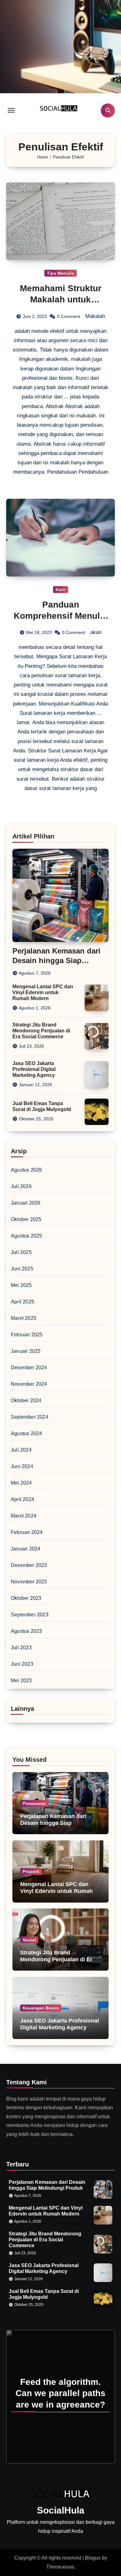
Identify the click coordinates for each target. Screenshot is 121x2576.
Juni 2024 (22, 1466)
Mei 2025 (21, 1285)
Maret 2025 (24, 1318)
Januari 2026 (26, 1203)
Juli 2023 (21, 1648)
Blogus (93, 2558)
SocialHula (61, 2510)
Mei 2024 (21, 1483)
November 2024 (29, 1384)
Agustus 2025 (26, 1236)
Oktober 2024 (26, 1400)
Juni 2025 (22, 1269)
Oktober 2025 (26, 1219)
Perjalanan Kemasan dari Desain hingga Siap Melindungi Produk (56, 960)
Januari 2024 (26, 1549)
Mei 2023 (21, 1681)
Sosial (29, 1940)
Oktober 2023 (26, 1598)
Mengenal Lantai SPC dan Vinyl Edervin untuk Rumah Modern (43, 992)
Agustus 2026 (26, 1170)
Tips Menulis (60, 273)
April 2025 (22, 1302)
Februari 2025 (27, 1335)
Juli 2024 (21, 1450)
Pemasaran (34, 1803)
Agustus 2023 (26, 1631)
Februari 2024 (27, 1532)
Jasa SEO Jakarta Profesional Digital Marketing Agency (34, 1069)
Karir (60, 590)
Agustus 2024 (26, 1433)
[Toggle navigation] (11, 110)
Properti (31, 1871)
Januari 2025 (26, 1351)
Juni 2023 (22, 1664)
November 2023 (29, 1582)
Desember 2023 (29, 1565)
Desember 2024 (29, 1368)
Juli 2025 (21, 1252)
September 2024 (30, 1417)
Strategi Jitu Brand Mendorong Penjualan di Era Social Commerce (41, 1031)
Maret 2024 (24, 1516)
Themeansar (60, 2567)
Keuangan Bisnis (41, 2008)
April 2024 (22, 1499)
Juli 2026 (21, 1186)
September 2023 (30, 1615)
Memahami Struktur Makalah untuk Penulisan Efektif (61, 300)
